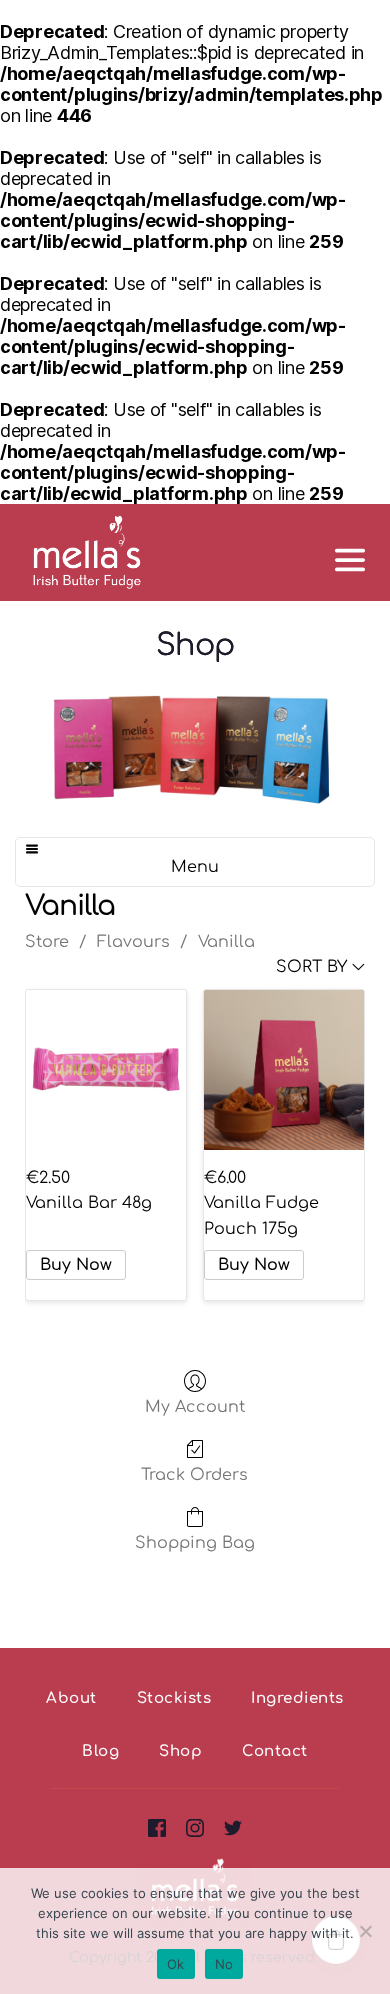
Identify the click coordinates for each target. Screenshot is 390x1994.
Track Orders (194, 1475)
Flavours (133, 942)
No (224, 1964)
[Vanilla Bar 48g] (106, 1070)
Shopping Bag (195, 1543)
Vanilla (226, 942)
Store (47, 942)
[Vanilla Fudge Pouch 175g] (284, 1070)
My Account (195, 1407)
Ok (176, 1964)
